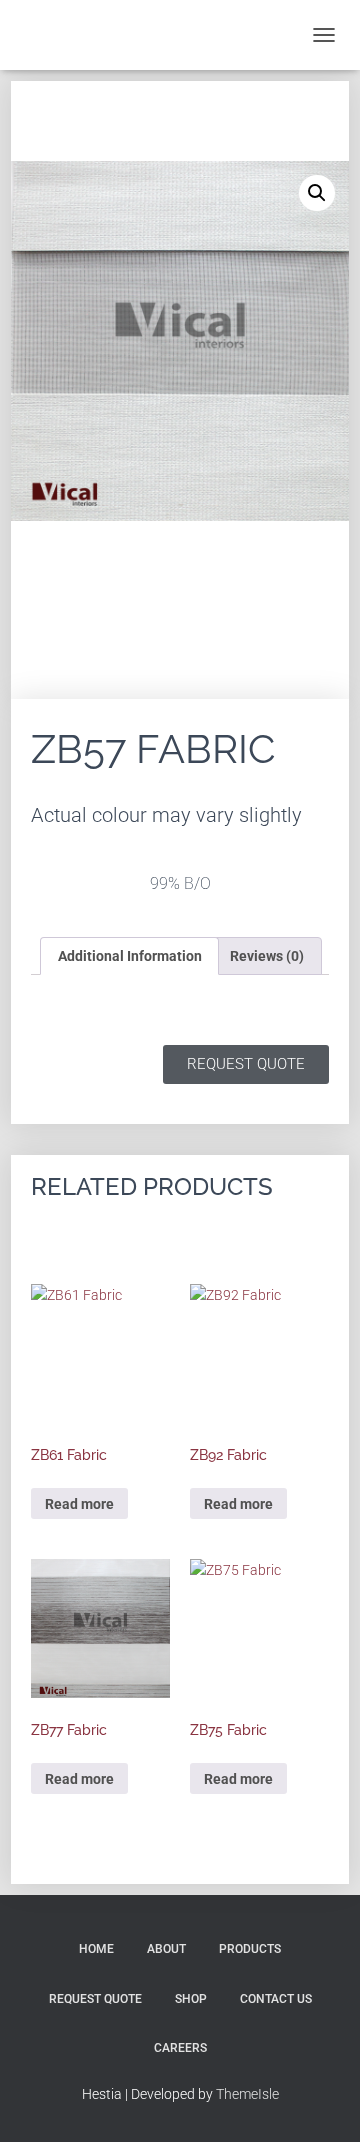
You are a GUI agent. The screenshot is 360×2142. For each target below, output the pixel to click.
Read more (79, 1504)
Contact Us (276, 1999)
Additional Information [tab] (130, 956)
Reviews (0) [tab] (267, 956)
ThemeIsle (247, 2094)
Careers (180, 2048)
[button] (317, 193)
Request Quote (95, 1999)
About (166, 1949)
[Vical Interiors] (68, 35)
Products (250, 1949)
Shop (191, 1999)
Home (96, 1949)
